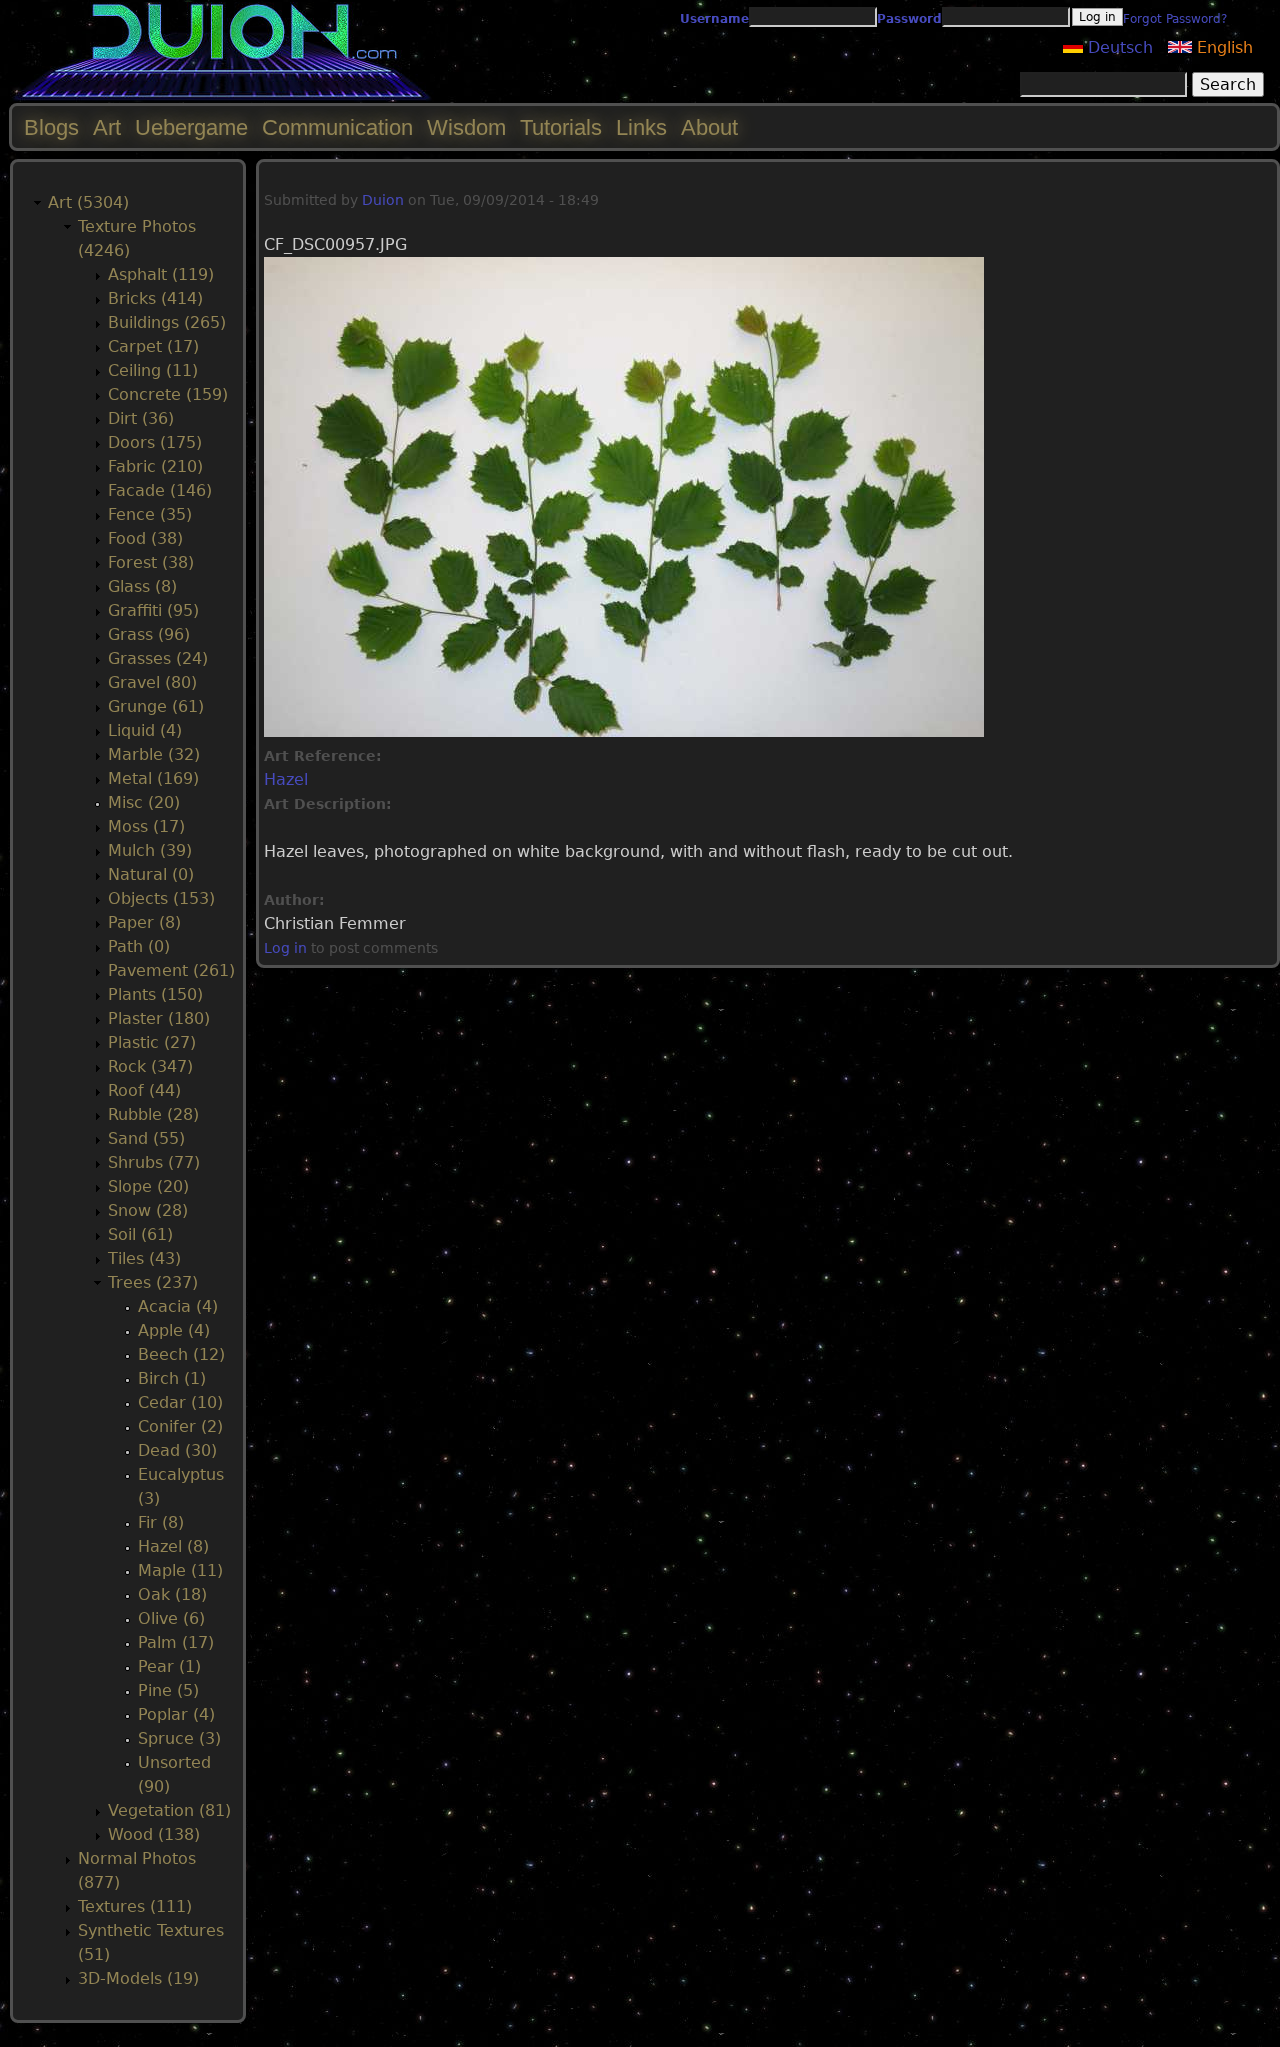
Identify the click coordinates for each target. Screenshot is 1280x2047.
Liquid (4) (145, 730)
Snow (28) (148, 1210)
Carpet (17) (153, 346)
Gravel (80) (152, 682)
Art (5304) (88, 202)
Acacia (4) (178, 1306)
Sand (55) (146, 1138)
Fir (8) (161, 1522)
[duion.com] (222, 96)
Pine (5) (168, 1690)
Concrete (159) (168, 394)
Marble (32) (154, 754)
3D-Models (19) (138, 1978)
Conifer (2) (180, 1426)
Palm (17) (176, 1642)
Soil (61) (140, 1234)
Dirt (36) (141, 418)
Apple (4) (174, 1330)
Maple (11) (180, 1570)
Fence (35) (150, 514)
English (1222, 47)
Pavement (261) (171, 970)
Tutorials (561, 127)
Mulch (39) (150, 850)
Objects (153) (161, 898)
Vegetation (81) (169, 1810)
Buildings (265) (167, 322)
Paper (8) (144, 922)
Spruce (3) (179, 1738)
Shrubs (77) (154, 1162)
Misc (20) (144, 802)
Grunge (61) (156, 706)
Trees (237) (153, 1282)
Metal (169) (153, 778)
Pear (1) (169, 1666)
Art (107, 127)
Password (909, 19)
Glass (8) (142, 586)
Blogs (51, 127)
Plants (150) (155, 994)
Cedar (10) (180, 1402)
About (709, 127)
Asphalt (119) (161, 274)
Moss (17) (146, 826)
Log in (285, 948)
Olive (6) (171, 1618)
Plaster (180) (159, 1018)
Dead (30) (177, 1450)
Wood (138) (154, 1834)
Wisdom (466, 127)
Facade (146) (160, 490)
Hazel (286, 779)
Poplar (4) (176, 1714)
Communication (337, 127)
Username (714, 19)
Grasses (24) (158, 658)
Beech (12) (181, 1354)
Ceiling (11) (153, 370)
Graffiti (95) (153, 610)
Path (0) (139, 946)
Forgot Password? (1175, 19)
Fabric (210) (155, 466)
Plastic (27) (152, 1042)
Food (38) (145, 538)
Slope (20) (148, 1186)
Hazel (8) (173, 1546)
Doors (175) (155, 442)
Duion (383, 200)
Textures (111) (135, 1906)
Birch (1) (172, 1378)
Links (641, 127)
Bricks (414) (155, 298)
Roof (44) (144, 1090)
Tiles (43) (144, 1258)
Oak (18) (172, 1594)
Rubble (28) (153, 1114)
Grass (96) (149, 634)
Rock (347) (150, 1066)
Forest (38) (151, 562)
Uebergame (191, 127)
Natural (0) (151, 874)
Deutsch (1118, 47)
